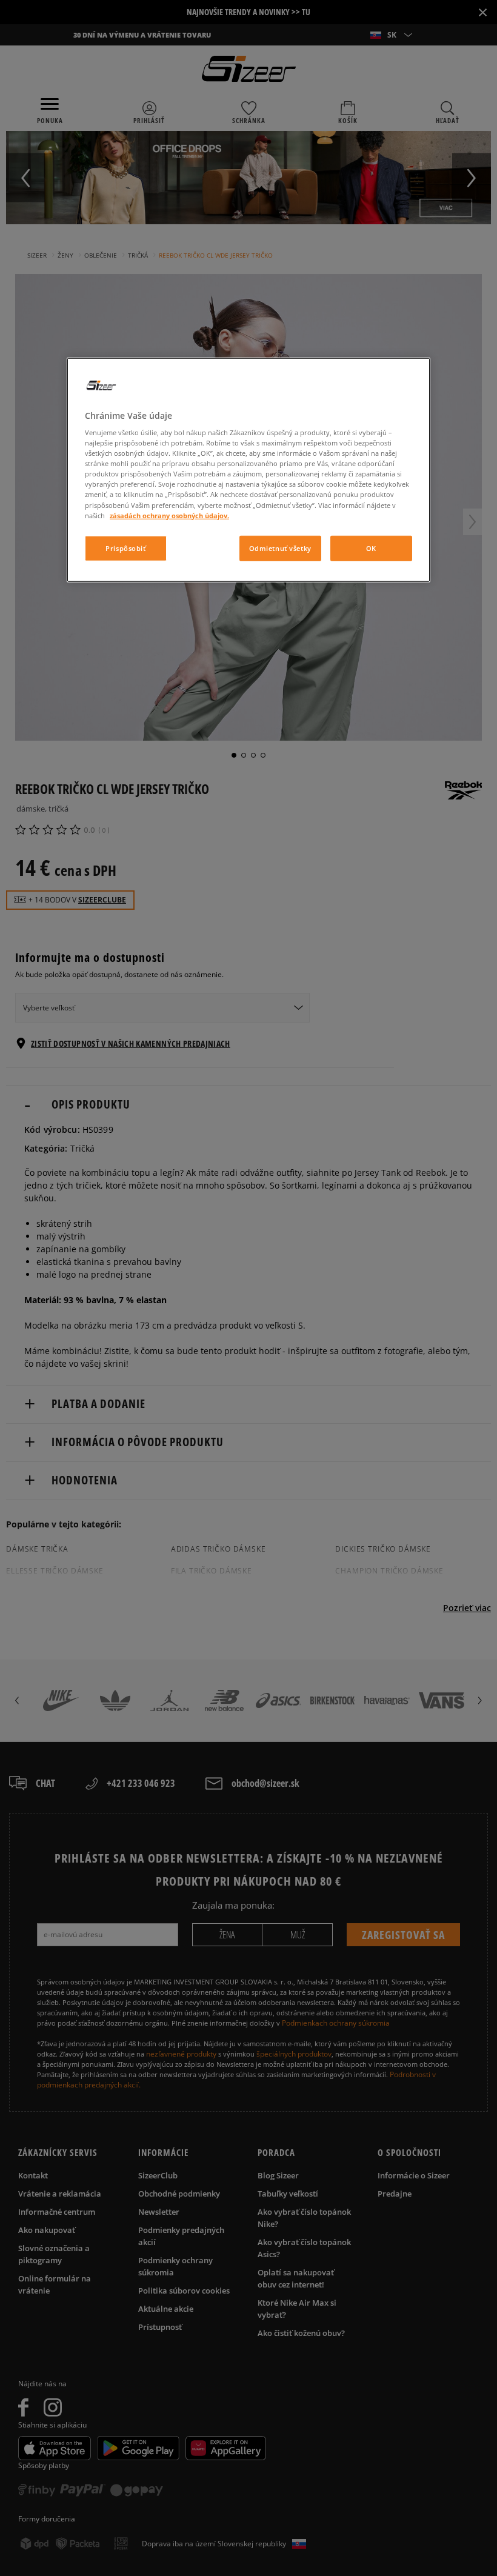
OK (371, 548)
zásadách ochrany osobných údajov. (169, 515)
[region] (248, 469)
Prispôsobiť (125, 548)
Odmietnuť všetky (280, 548)
